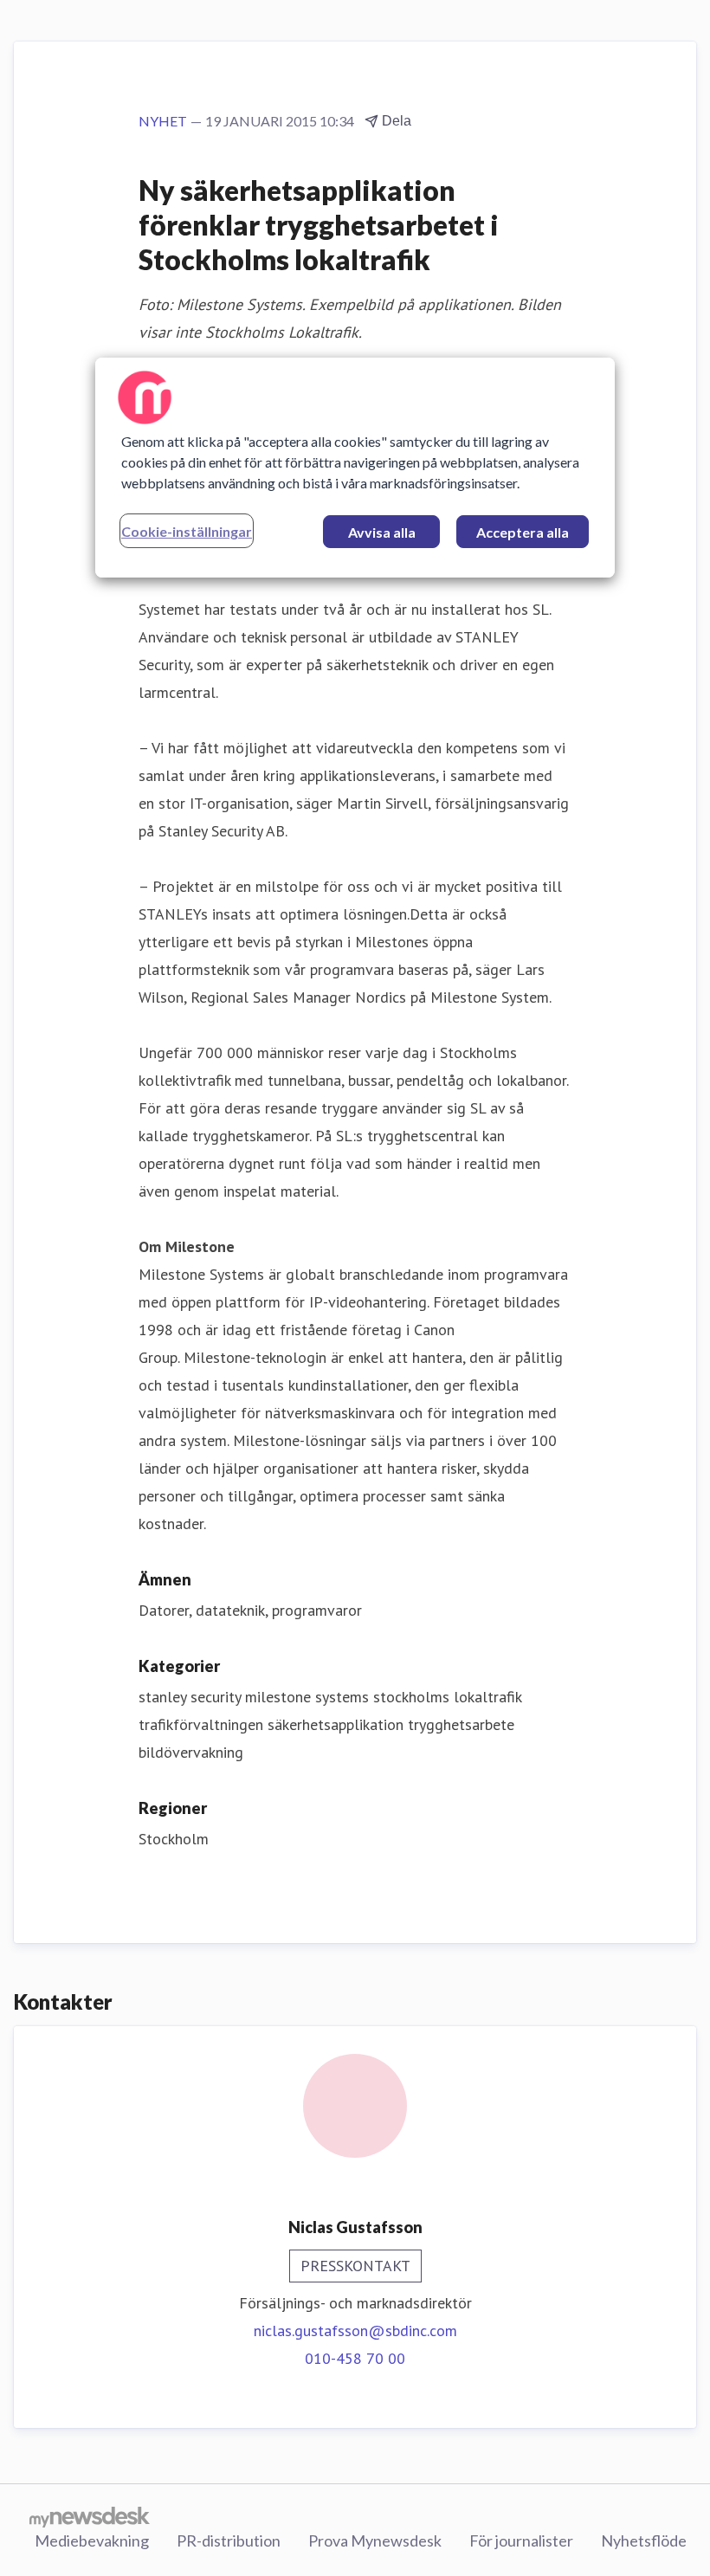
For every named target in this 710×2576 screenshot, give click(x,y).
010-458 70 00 (355, 2358)
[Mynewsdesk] (90, 2516)
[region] (355, 468)
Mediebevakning (92, 2540)
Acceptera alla (523, 532)
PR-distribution (229, 2540)
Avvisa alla (382, 532)
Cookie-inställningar (187, 531)
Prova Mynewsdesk (375, 2540)
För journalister (521, 2540)
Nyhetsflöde (644, 2540)
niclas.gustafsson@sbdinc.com (355, 2331)
